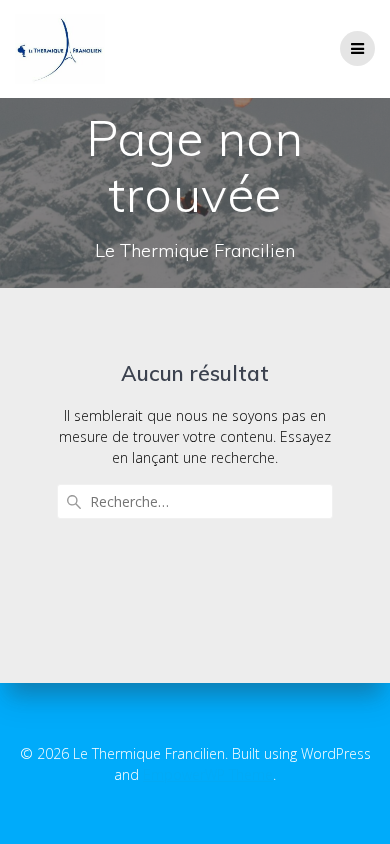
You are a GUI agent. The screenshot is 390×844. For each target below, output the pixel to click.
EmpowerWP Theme (208, 774)
